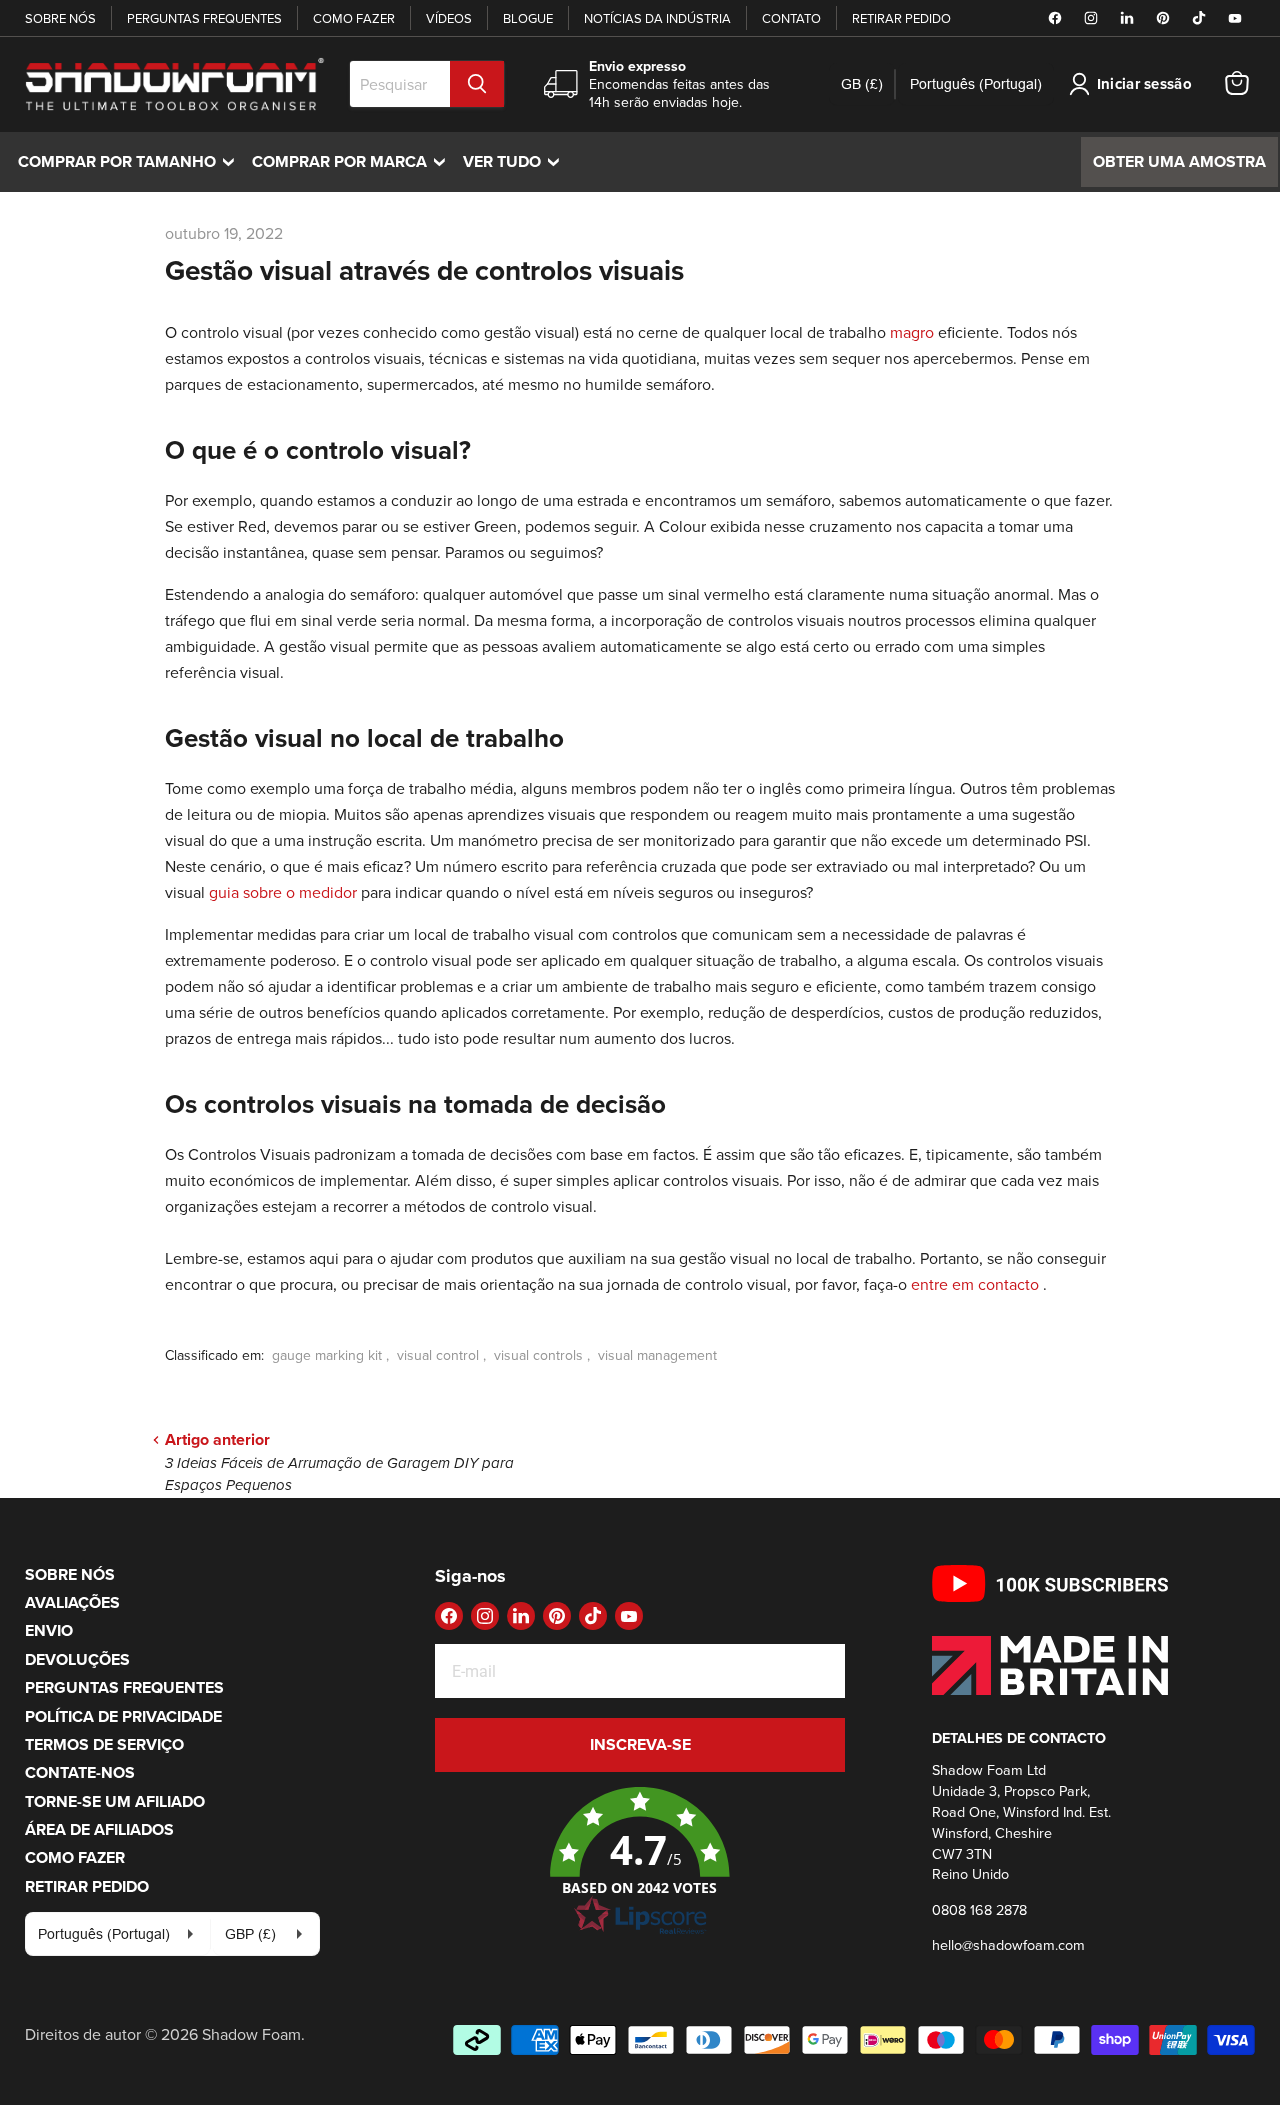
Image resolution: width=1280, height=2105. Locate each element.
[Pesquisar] (477, 84)
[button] (640, 1862)
